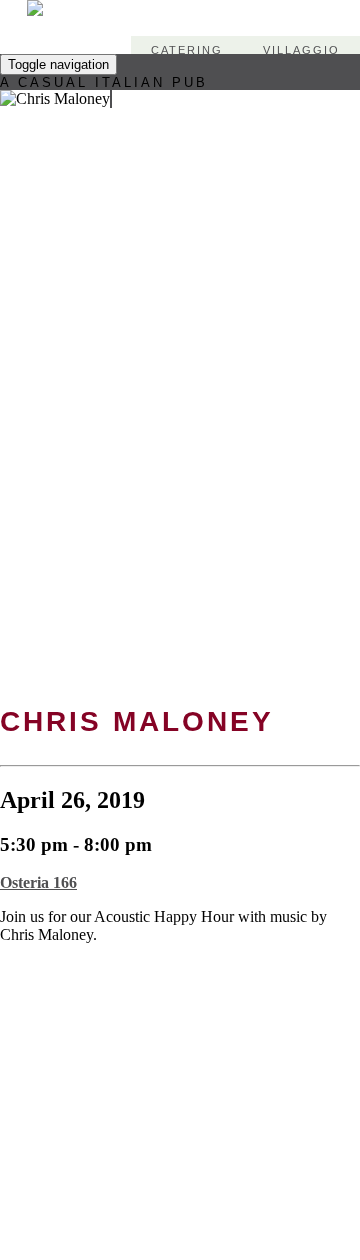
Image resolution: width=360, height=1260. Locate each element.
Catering (187, 50)
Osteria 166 (38, 882)
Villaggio (301, 50)
